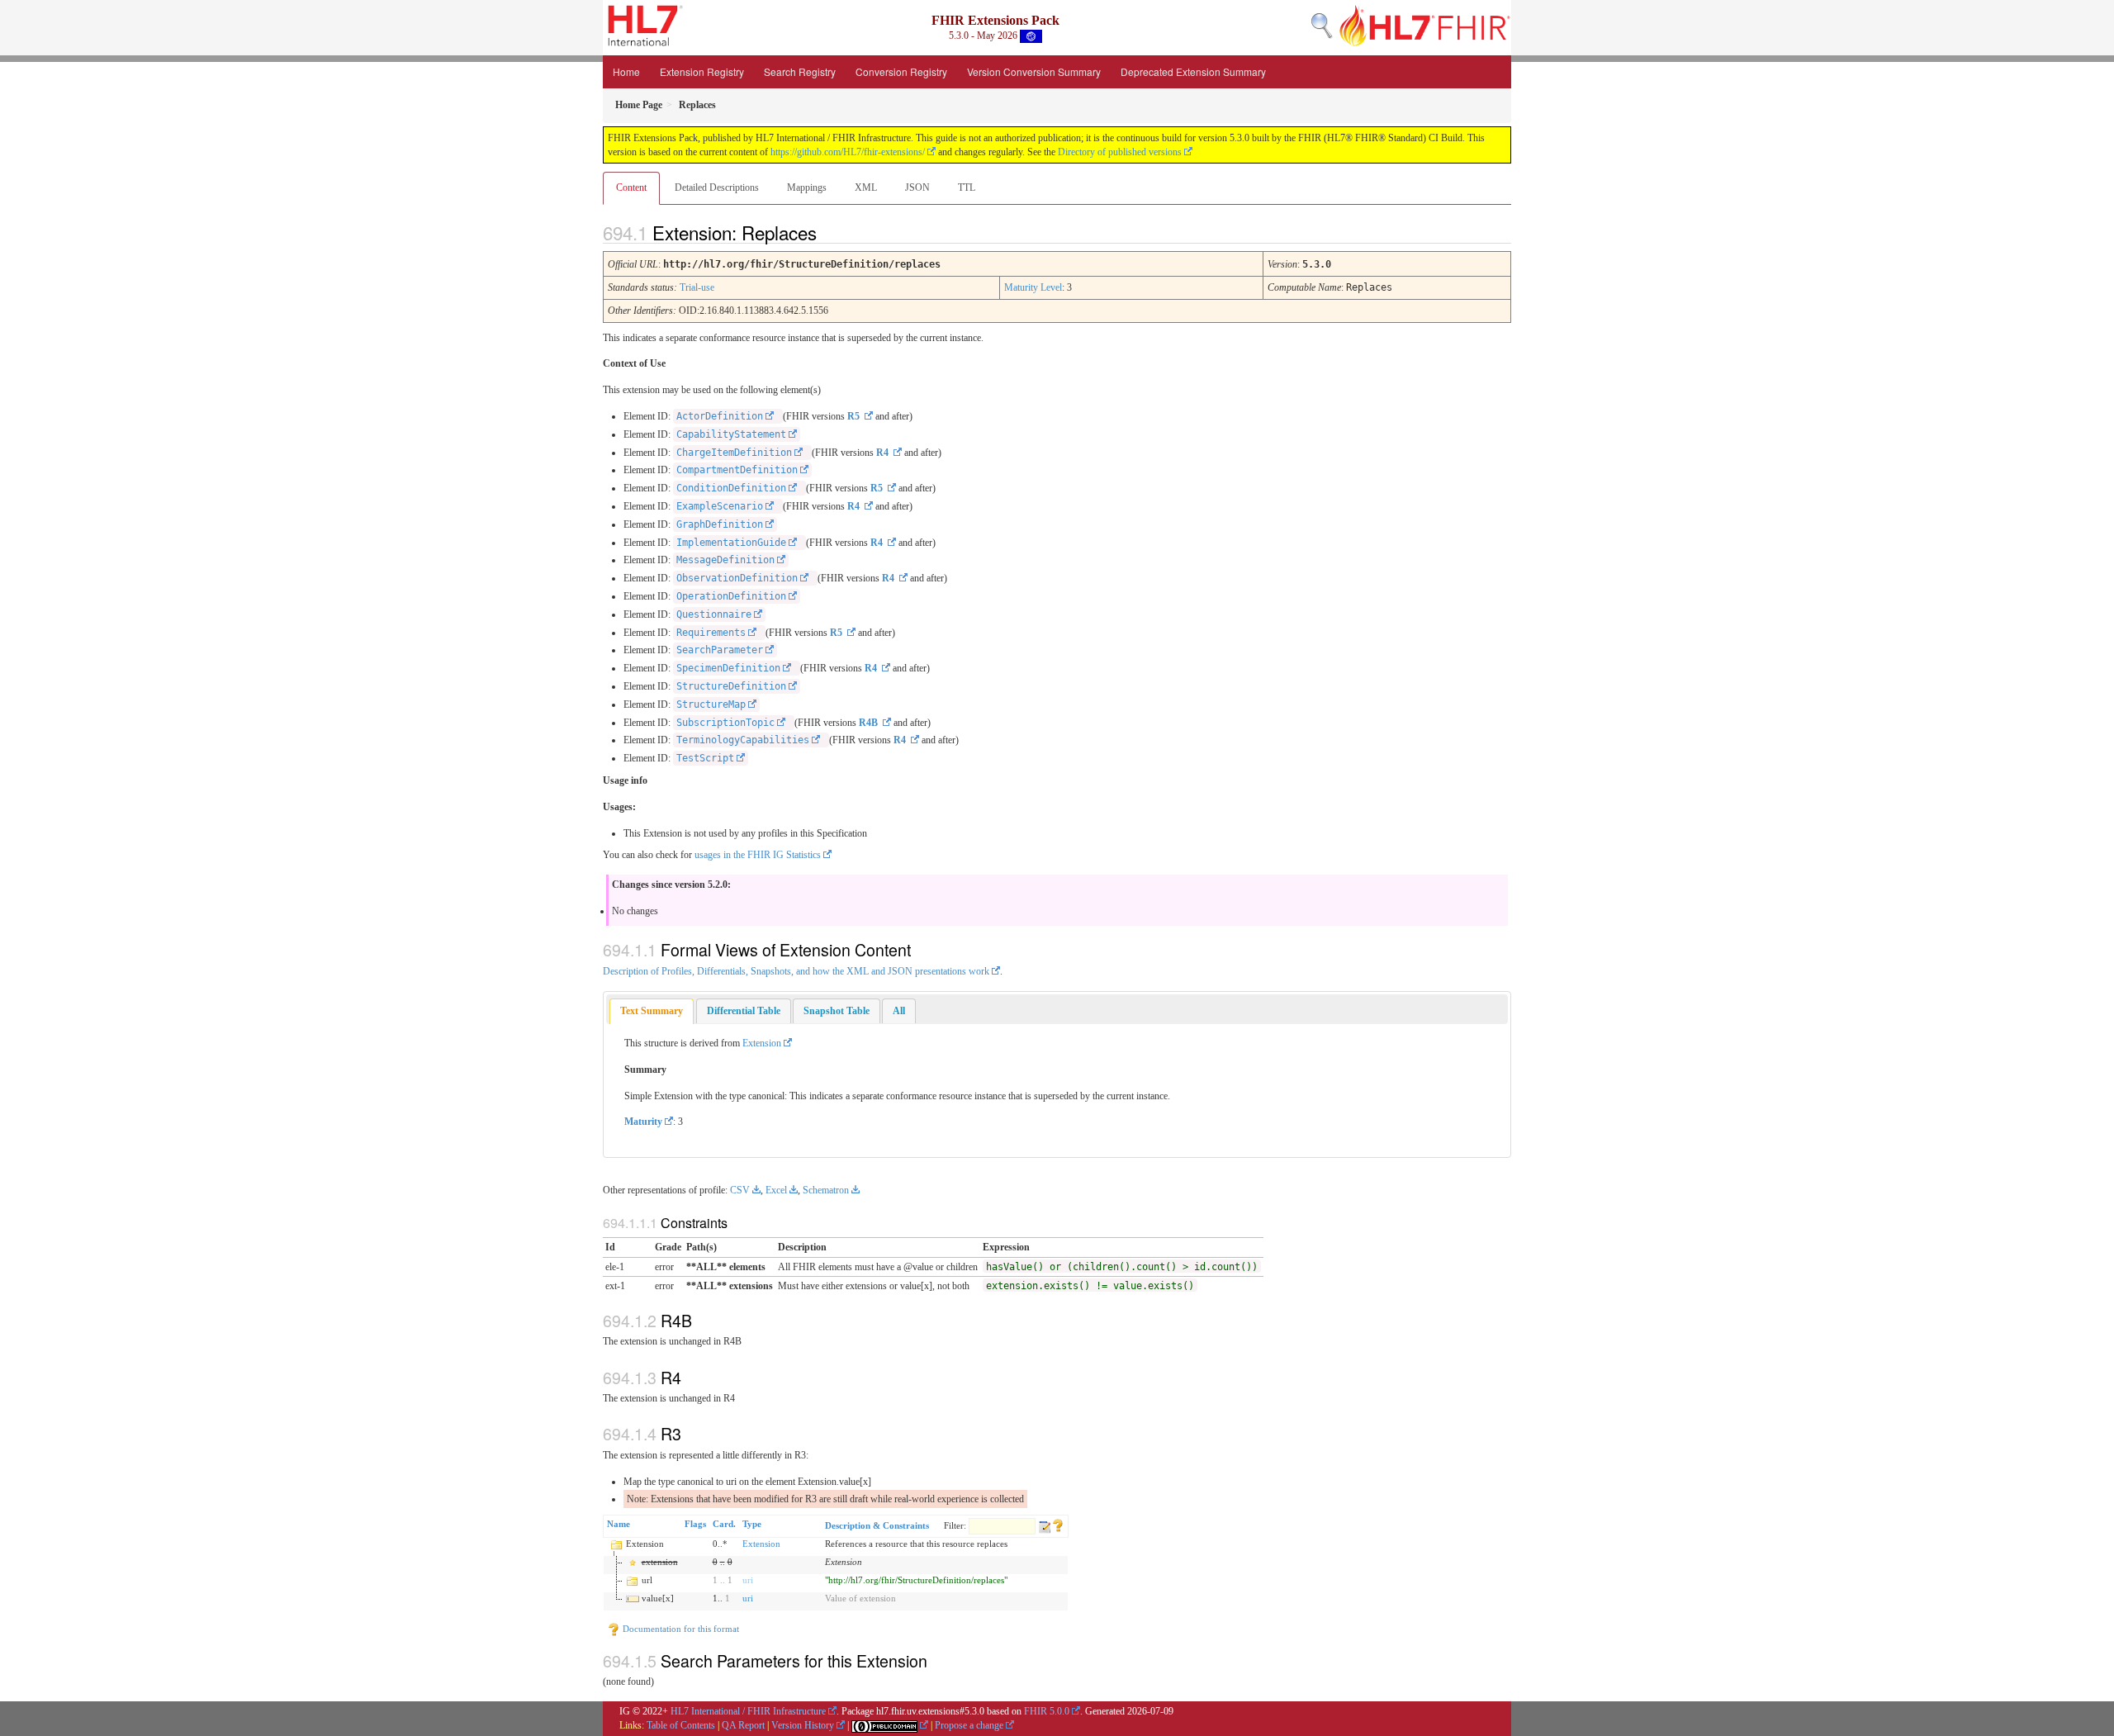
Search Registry (800, 71)
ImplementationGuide (731, 543)
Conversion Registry (901, 71)
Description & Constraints (877, 1525)
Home (626, 71)
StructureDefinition (731, 686)
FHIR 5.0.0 (1047, 1711)
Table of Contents (681, 1725)
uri (748, 1580)
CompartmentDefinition (737, 470)
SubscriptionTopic (725, 723)
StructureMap (711, 704)
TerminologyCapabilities (743, 740)
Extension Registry (702, 71)
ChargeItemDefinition (734, 453)
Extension (762, 1043)
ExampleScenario (720, 506)
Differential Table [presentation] (744, 1011)
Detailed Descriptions (717, 187)
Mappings (807, 187)
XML (866, 187)
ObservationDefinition (737, 578)
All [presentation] (899, 1011)
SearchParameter (720, 650)
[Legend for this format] (1058, 1524)
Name (619, 1524)
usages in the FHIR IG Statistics (758, 855)
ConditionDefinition (731, 488)
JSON (917, 187)
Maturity (643, 1122)
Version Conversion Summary (1034, 71)
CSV (740, 1190)
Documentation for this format (680, 1629)
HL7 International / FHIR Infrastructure (748, 1711)
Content (631, 187)
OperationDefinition (731, 596)
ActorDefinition (720, 416)
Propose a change (969, 1725)
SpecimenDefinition (728, 668)
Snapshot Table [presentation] (837, 1011)
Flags (695, 1524)
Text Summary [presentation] (652, 1011)
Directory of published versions (1120, 152)
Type (752, 1524)
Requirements (711, 633)
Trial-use (697, 287)
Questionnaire (714, 614)
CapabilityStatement (731, 434)
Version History (803, 1725)
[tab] (652, 1011)
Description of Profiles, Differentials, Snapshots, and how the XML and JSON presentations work (796, 971)
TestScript (705, 758)
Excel (776, 1190)
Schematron (826, 1190)
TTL (967, 187)
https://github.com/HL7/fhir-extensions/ (848, 152)
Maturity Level (1033, 287)
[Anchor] (831, 232)
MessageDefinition (725, 560)
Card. (724, 1524)
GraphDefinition (720, 524)
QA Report (743, 1725)
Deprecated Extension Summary (1193, 71)
